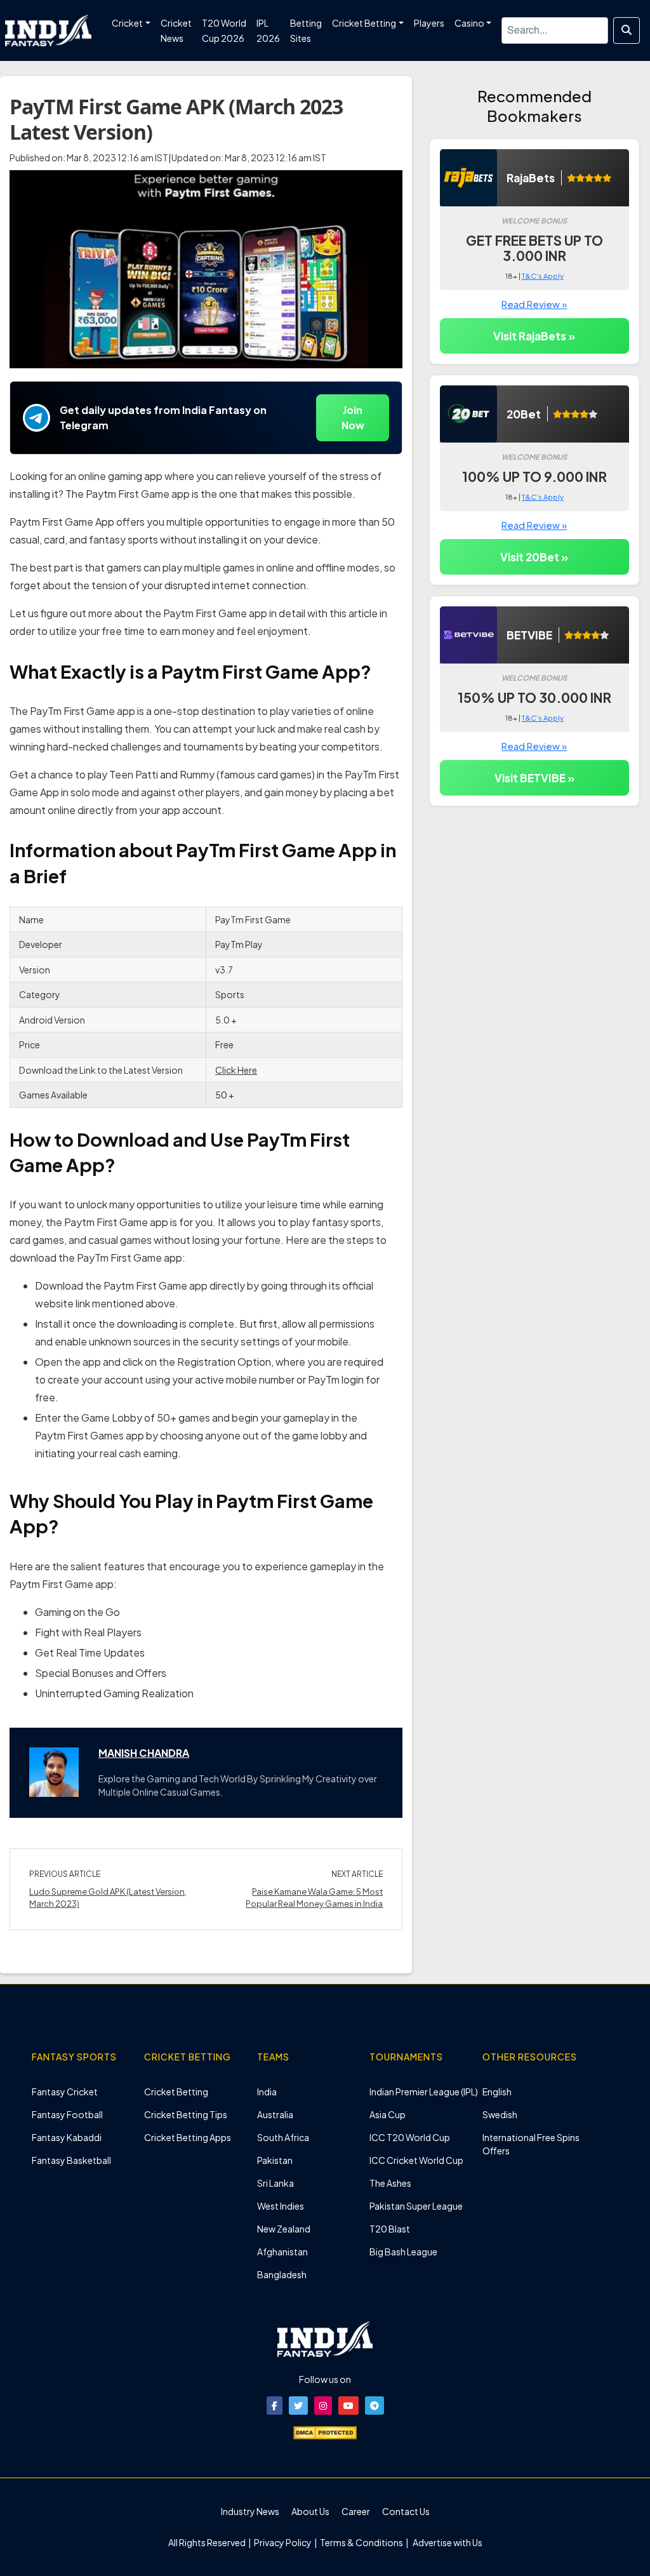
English (497, 2092)
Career (356, 2511)
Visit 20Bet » (534, 557)
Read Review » (534, 304)
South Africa (283, 2137)
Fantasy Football (67, 2114)
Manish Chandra (144, 1753)
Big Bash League (403, 2252)
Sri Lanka (275, 2183)
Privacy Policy (283, 2542)
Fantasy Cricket (65, 2092)
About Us (310, 2511)
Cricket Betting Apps (188, 2137)
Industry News (250, 2511)
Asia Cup (388, 2114)
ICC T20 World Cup (410, 2137)
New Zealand (284, 2229)
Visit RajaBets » (534, 336)
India (267, 2092)
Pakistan (275, 2160)
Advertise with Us (447, 2542)
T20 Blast (390, 2229)
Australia (275, 2114)
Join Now (353, 417)
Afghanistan (282, 2252)
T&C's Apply (543, 276)
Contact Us (406, 2511)
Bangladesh (282, 2274)
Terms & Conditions (361, 2542)
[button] (275, 2406)
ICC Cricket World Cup (416, 2160)
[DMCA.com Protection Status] (325, 2431)
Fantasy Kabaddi (67, 2137)
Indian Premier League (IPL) (424, 2092)
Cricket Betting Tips (186, 2114)
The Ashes (390, 2183)
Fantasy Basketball (71, 2160)
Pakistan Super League (416, 2206)
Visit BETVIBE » (534, 778)
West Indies (281, 2206)
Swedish (500, 2114)
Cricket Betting (176, 2092)
